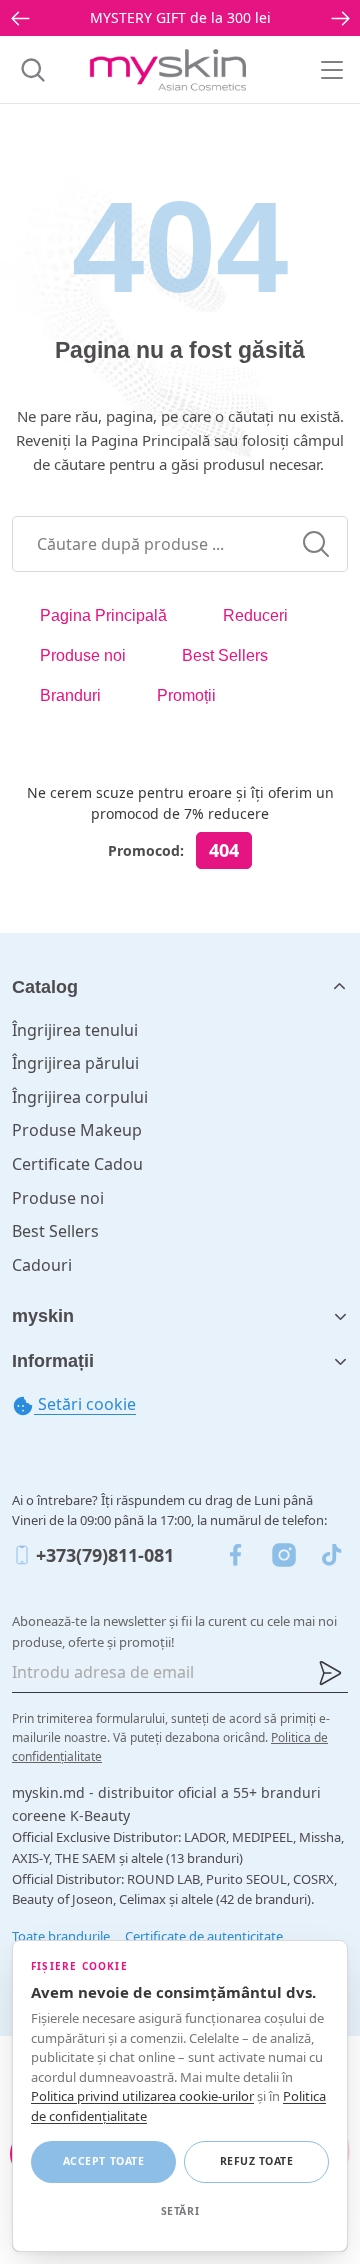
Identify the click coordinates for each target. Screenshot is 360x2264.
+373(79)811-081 (105, 1555)
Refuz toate (257, 2161)
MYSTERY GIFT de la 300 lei (180, 17)
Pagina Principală (103, 615)
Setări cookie (85, 1404)
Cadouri (42, 1265)
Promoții (186, 695)
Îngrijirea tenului (75, 1030)
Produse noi (83, 655)
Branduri (70, 695)
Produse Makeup (77, 1130)
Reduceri (255, 615)
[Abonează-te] (330, 1673)
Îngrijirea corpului (80, 1097)
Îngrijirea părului (75, 1063)
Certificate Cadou (77, 1164)
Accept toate (103, 2161)
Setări (180, 2211)
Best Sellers (225, 655)
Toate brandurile (61, 1936)
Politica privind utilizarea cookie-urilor (142, 2096)
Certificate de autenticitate (204, 1936)
